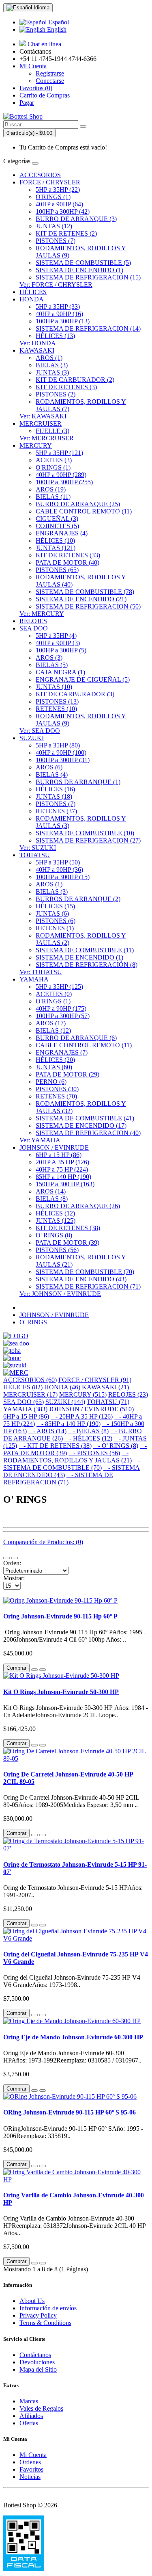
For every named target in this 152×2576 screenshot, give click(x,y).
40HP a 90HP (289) (61, 475)
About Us (32, 2301)
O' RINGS (33, 1322)
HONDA (32, 299)
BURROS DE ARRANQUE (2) (78, 899)
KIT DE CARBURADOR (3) (75, 694)
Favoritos (31, 2469)
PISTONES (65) (57, 570)
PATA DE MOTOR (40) (67, 562)
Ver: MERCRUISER (47, 438)
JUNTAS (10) (54, 687)
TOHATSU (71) (108, 1402)
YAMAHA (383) (25, 1409)
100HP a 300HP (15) (63, 877)
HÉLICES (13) (55, 336)
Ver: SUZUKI (38, 848)
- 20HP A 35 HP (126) (82, 1416)
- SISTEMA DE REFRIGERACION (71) (58, 1479)
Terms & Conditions (45, 2323)
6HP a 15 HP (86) (59, 1155)
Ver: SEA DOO (40, 731)
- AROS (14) (47, 1431)
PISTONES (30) (57, 1089)
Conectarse (50, 81)
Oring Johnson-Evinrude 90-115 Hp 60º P (60, 1616)
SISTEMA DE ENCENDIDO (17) (81, 1126)
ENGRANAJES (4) (62, 533)
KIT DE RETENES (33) (68, 555)
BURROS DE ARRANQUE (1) (78, 782)
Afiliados (31, 2416)
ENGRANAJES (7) (62, 1052)
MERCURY (36, 445)
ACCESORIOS (40, 175)
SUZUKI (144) (65, 1402)
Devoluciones (37, 2362)
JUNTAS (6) (52, 913)
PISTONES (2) (56, 394)
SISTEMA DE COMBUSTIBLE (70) (85, 1272)
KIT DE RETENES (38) (68, 1228)
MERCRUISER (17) (30, 1394)
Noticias (30, 2477)
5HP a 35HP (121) (59, 453)
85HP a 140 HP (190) (63, 1177)
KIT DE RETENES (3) (66, 387)
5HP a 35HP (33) (58, 307)
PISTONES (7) (56, 241)
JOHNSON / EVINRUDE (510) (91, 1409)
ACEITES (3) (54, 460)
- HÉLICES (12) (88, 1438)
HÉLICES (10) (55, 541)
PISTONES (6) (56, 921)
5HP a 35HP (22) (58, 190)
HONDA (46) (62, 1387)
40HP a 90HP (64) (59, 204)
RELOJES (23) (128, 1394)
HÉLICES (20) (55, 1060)
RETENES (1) (55, 928)
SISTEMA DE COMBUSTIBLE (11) (85, 950)
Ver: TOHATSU (41, 972)
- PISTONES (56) (94, 1453)
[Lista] (6, 1558)
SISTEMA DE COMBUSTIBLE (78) (85, 592)
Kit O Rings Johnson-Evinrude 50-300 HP (61, 1692)
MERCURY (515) (83, 1394)
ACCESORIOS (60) (30, 1380)
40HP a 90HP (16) (59, 314)
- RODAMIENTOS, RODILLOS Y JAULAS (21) (67, 1457)
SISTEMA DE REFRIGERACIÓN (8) (87, 965)
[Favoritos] (34, 1670)
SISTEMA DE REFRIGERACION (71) (88, 1286)
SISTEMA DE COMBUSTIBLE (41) (85, 1118)
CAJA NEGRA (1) (60, 672)
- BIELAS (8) (88, 1431)
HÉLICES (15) (55, 906)
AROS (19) (51, 489)
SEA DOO (34, 628)
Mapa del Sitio (38, 2369)
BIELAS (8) (52, 1199)
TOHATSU (35, 855)
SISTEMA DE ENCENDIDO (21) (81, 599)
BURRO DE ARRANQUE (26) (78, 1206)
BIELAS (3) (52, 365)
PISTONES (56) (57, 1250)
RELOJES (33, 621)
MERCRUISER (41, 424)
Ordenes (30, 2462)
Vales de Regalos (41, 2408)
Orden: (12, 1563)
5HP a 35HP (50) (58, 862)
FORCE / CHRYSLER (50, 182)
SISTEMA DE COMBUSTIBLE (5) (83, 263)
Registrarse (50, 73)
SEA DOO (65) (24, 1402)
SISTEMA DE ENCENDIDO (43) (81, 1279)
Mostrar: (14, 1578)
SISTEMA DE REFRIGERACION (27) (88, 840)
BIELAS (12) (53, 1030)
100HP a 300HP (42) (63, 211)
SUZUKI (32, 738)
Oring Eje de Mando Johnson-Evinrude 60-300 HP (73, 2037)
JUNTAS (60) (54, 1067)
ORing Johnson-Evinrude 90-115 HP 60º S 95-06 (70, 2112)
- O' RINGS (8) (116, 1446)
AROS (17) (51, 1023)
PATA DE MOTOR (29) (67, 1074)
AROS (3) (49, 658)
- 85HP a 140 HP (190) (69, 1424)
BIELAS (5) (52, 665)
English (56, 29)
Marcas (29, 2401)
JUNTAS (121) (56, 548)
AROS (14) (51, 1191)
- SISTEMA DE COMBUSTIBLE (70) (72, 1464)
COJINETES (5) (57, 526)
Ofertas (29, 2423)
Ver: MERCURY (42, 614)
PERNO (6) (51, 1082)
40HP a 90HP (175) (61, 1009)
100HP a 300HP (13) (63, 321)
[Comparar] (43, 1670)
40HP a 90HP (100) (61, 753)
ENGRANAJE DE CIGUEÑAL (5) (83, 679)
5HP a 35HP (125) (59, 987)
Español (58, 22)
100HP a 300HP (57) (63, 1016)
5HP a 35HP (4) (56, 636)
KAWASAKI (37, 350)
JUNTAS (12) (54, 226)
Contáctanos (35, 2355)
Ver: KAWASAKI (43, 416)
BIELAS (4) (52, 775)
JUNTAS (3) (52, 372)
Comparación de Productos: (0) (43, 1542)
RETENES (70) (56, 1096)
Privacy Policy (38, 2315)
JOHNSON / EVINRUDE (54, 1147)
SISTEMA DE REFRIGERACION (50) (88, 606)
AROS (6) (49, 767)
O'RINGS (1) (53, 197)
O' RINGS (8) (54, 1235)
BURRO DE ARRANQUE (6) (76, 1038)
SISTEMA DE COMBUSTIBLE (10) (85, 833)
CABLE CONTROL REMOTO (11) (84, 511)
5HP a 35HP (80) (58, 745)
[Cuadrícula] (15, 1558)
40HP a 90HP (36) (59, 870)
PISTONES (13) (57, 701)
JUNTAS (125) (56, 1221)
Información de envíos (48, 2308)
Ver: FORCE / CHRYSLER (56, 285)
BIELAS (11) (53, 497)
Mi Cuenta (33, 2455)
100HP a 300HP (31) (63, 760)
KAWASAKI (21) (105, 1387)
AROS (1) (49, 358)
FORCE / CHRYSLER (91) (95, 1380)
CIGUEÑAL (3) (57, 519)
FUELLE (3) (52, 431)
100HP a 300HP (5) (61, 650)
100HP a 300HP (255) (64, 482)
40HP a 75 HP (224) (62, 1169)
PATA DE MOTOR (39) (67, 1243)
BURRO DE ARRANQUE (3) (76, 219)
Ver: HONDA (38, 343)
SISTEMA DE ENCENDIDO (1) (79, 270)
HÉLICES (33, 292)
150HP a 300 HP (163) (65, 1184)
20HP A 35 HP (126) (62, 1162)
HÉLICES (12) (55, 1213)
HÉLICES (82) (23, 1387)
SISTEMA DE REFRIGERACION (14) (88, 328)
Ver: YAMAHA (40, 1140)
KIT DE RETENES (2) (66, 233)
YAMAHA (34, 979)
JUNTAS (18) (54, 796)
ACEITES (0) (54, 994)
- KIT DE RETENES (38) (55, 1446)
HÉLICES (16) (55, 789)
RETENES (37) (56, 811)
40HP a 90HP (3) (58, 643)
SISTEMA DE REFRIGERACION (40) (88, 1133)
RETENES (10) (56, 709)
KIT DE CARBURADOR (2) (75, 380)
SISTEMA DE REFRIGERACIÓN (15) (88, 277)
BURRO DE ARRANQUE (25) (78, 504)
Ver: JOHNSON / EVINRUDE (60, 1294)
